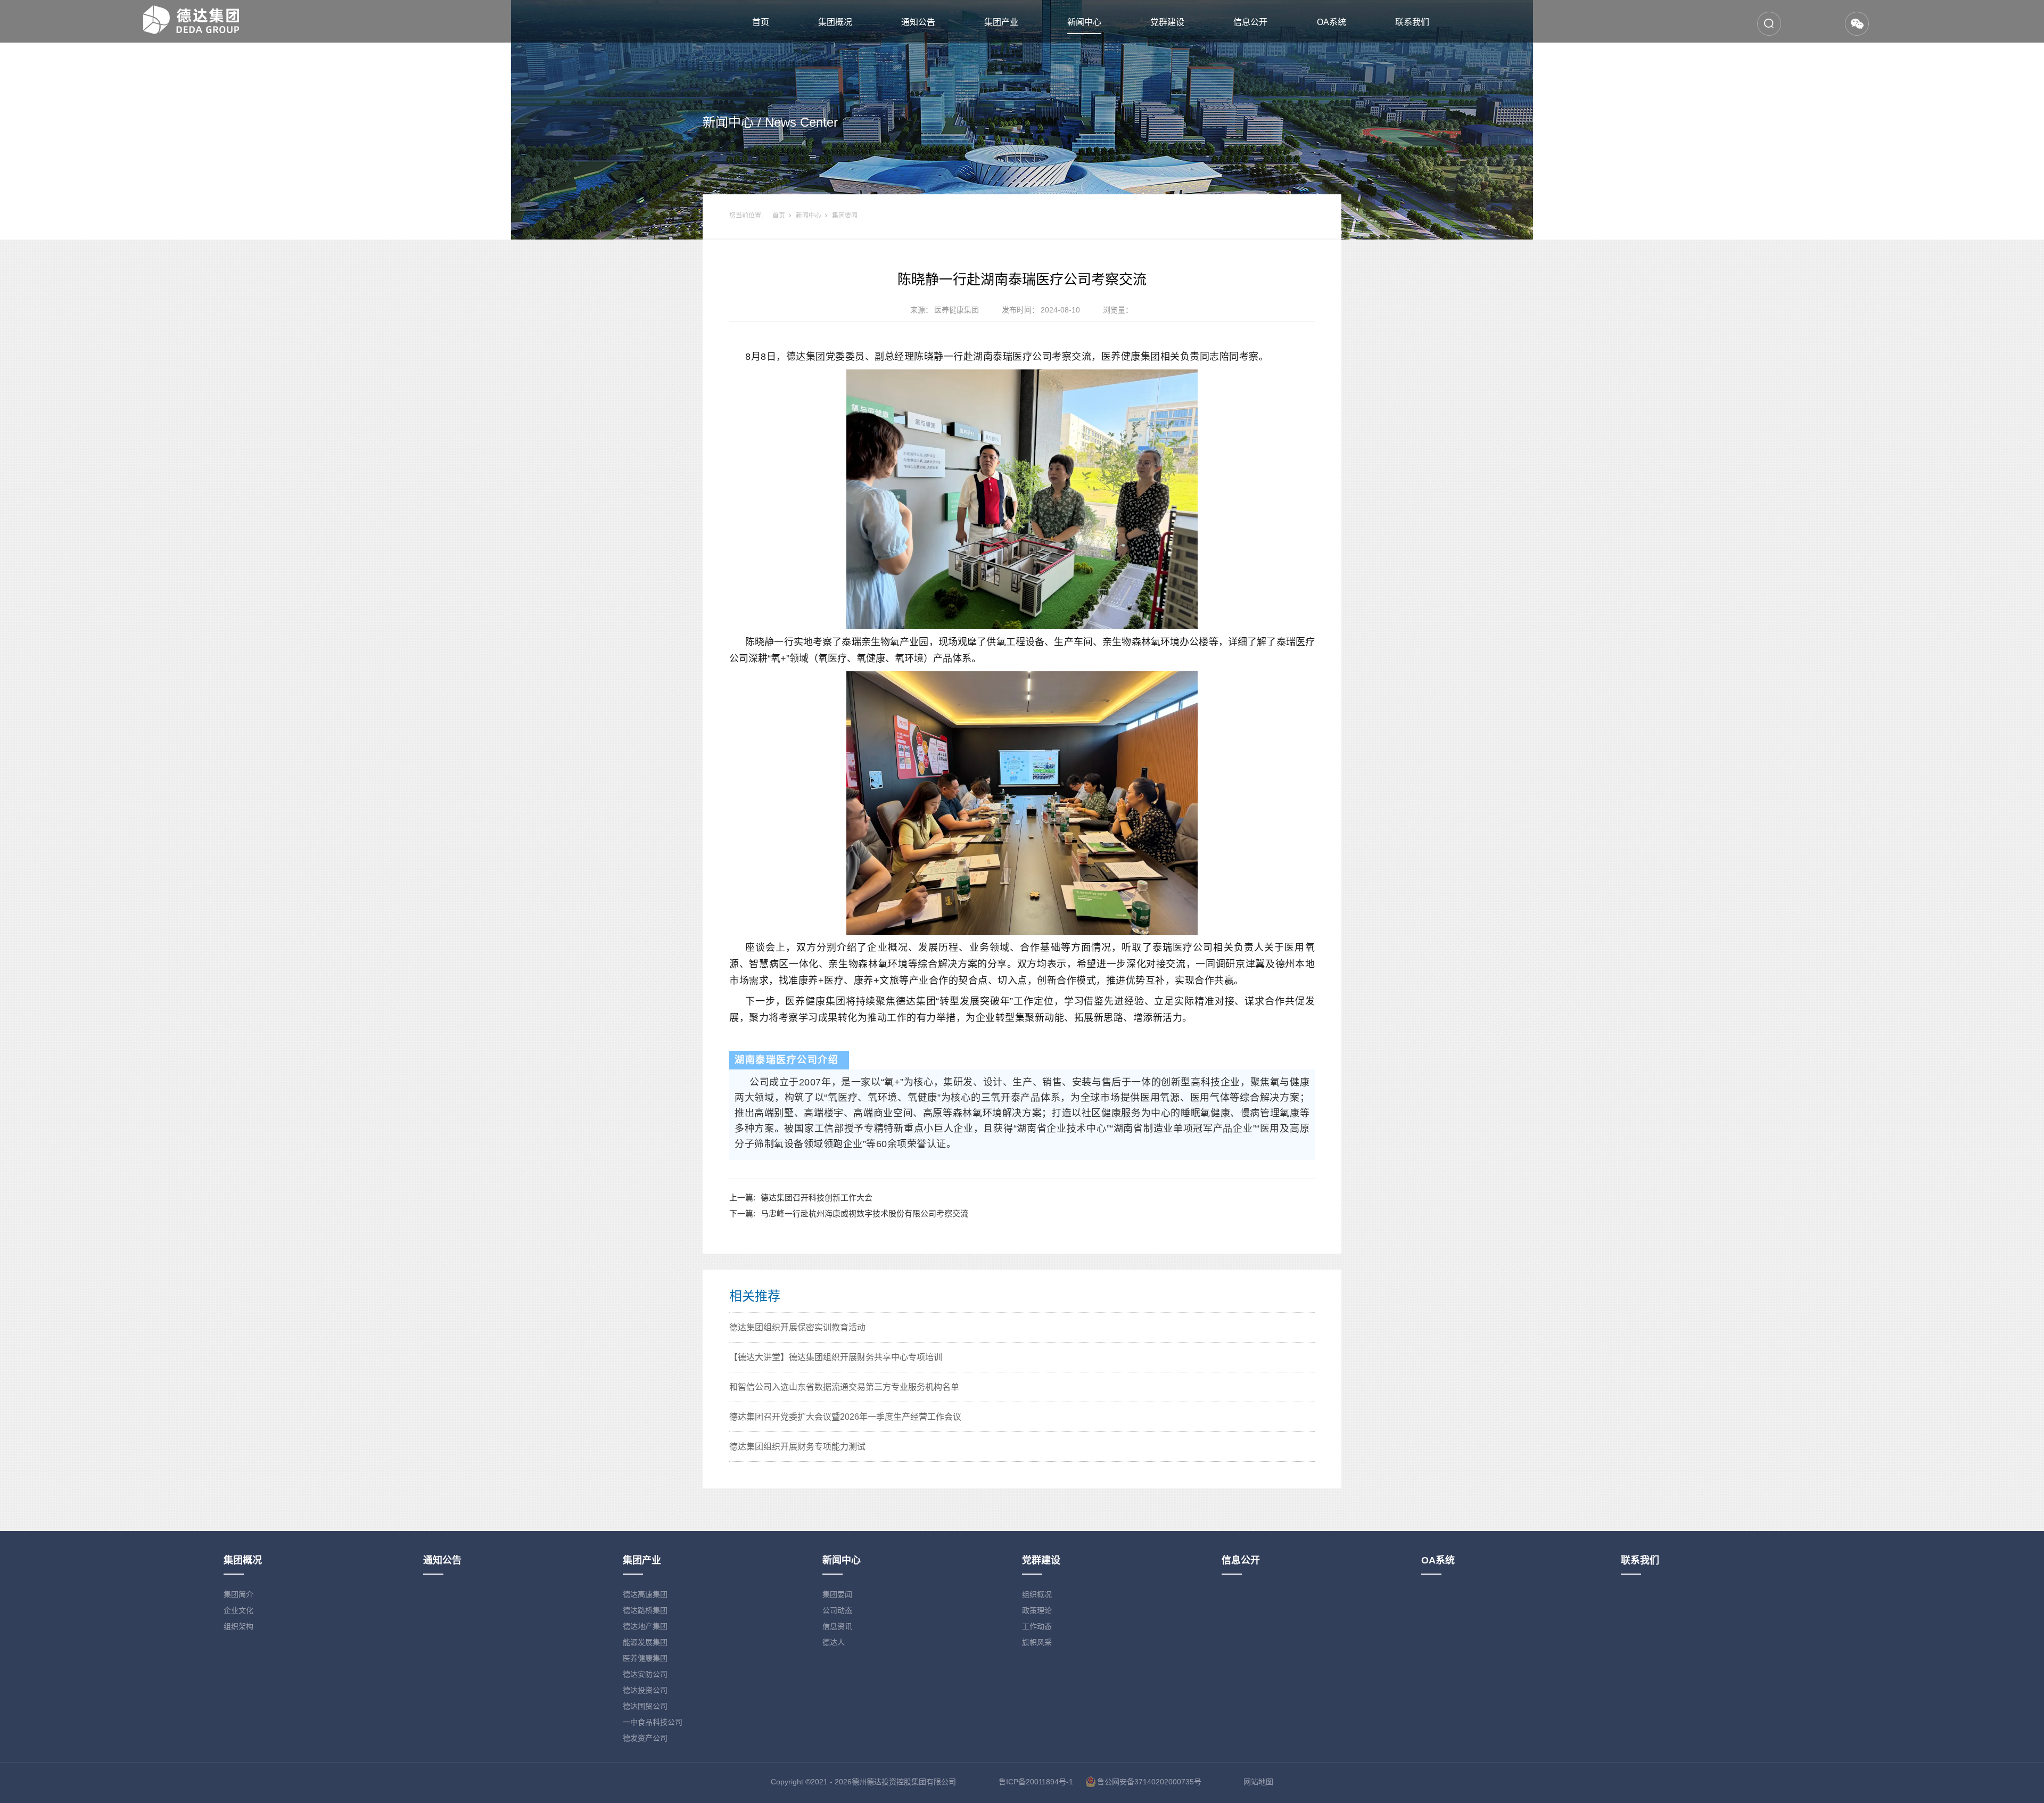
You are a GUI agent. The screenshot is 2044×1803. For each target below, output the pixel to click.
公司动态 (837, 1610)
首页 (761, 22)
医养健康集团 (645, 1658)
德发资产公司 (645, 1738)
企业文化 (238, 1610)
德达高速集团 (645, 1594)
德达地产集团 (645, 1626)
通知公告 (918, 22)
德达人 (834, 1642)
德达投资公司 (645, 1690)
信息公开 (1250, 22)
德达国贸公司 (645, 1706)
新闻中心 (1084, 22)
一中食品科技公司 (653, 1722)
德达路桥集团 (645, 1610)
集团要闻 (845, 216)
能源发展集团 (645, 1642)
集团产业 (1001, 22)
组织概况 (1037, 1594)
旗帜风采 (1037, 1642)
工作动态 (1037, 1626)
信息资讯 (837, 1626)
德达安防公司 (645, 1674)
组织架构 (238, 1626)
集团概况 (835, 22)
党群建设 (1167, 22)
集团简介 (238, 1594)
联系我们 (1412, 22)
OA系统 (1332, 22)
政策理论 (1037, 1610)
